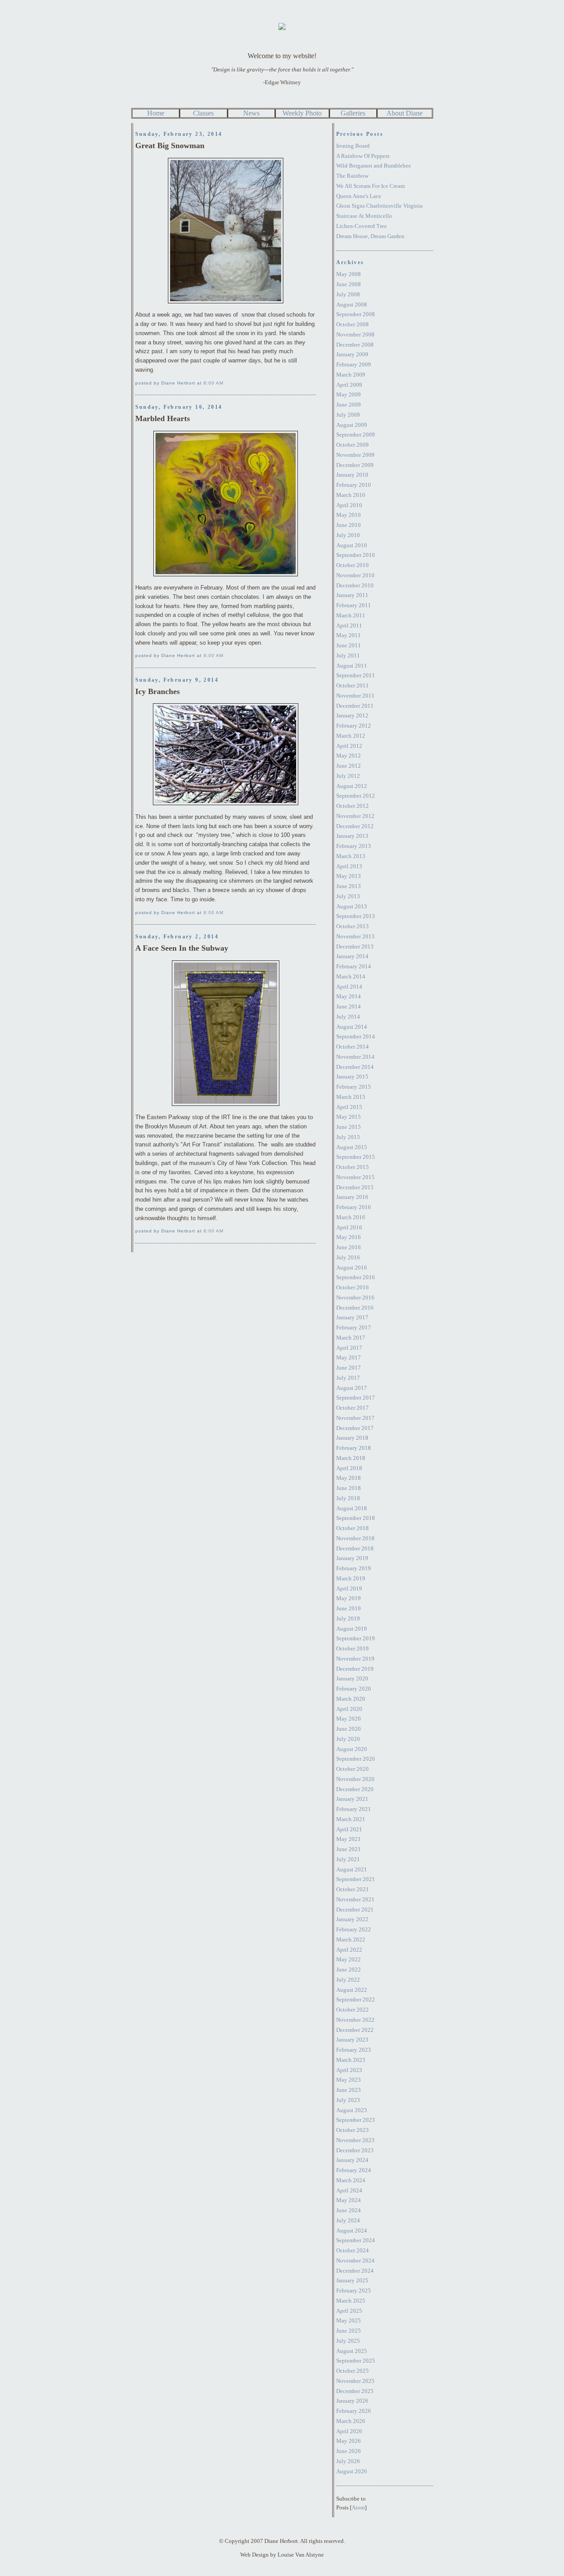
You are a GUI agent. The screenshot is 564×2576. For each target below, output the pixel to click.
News (251, 113)
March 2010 (351, 495)
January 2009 (352, 354)
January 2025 (352, 2280)
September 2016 (356, 1277)
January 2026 (352, 2401)
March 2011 (351, 615)
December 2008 (355, 345)
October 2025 (352, 2371)
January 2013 (352, 836)
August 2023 (352, 2110)
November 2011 (355, 696)
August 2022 (352, 1990)
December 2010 (355, 585)
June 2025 (349, 2331)
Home (156, 113)
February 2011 (354, 605)
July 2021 (348, 1859)
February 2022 (354, 1929)
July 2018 (348, 1498)
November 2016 (355, 1297)
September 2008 (356, 314)
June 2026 (349, 2451)
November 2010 (355, 575)
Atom (358, 2507)
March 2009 (351, 375)
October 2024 (352, 2250)
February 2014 (354, 966)
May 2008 (349, 274)
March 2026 (351, 2421)
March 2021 (351, 1819)
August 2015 (352, 1147)
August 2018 (352, 1508)
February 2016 (354, 1207)
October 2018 (352, 1528)
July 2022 (348, 1980)
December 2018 (355, 1548)
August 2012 (352, 786)
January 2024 (352, 2160)
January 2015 (352, 1077)
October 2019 (352, 1648)
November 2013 (355, 936)
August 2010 (352, 545)
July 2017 (348, 1378)
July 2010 (348, 535)
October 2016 (352, 1287)
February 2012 (354, 726)
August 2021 (352, 1869)
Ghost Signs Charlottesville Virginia (379, 206)
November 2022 (355, 2020)
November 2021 (355, 1899)
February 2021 (354, 1809)
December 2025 (355, 2391)
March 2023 (351, 2060)
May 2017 (349, 1357)
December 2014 (355, 1067)
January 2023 (352, 2040)
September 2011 (356, 675)
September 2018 (356, 1518)
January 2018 (352, 1438)
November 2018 (355, 1538)
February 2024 (354, 2170)
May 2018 (349, 1478)
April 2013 (349, 866)
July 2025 (348, 2341)
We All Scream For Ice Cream (371, 186)
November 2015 (355, 1177)
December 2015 (355, 1187)
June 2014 (349, 1006)
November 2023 (355, 2140)
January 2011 (352, 595)
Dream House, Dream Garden (370, 236)
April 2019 (349, 1589)
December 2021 (355, 1910)
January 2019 (352, 1558)
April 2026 (349, 2431)
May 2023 (349, 2080)
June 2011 (349, 645)
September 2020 (356, 1759)
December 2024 (355, 2271)
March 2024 (351, 2180)
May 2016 (349, 1237)
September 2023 (356, 2120)
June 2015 (349, 1127)
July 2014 (348, 1017)
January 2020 (352, 1678)
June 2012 (349, 766)
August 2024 (352, 2231)
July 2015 (348, 1137)
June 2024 (349, 2210)
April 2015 (349, 1107)
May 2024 (349, 2200)
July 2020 (348, 1739)
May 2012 (349, 756)
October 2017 (352, 1408)
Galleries (353, 113)
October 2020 (352, 1769)
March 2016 (351, 1217)
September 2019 (356, 1638)
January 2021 (352, 1799)
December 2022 (355, 2030)
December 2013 (355, 946)
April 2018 (349, 1468)
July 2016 (348, 1257)
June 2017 (349, 1368)
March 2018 (351, 1458)
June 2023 (349, 2090)
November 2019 (355, 1659)
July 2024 (348, 2220)
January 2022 (352, 1919)
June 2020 (349, 1729)
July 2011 (348, 655)
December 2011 (355, 706)
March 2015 (351, 1097)
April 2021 (349, 1829)
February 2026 (354, 2411)
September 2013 (356, 916)
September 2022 (356, 1999)
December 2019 (355, 1669)
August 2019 (352, 1629)
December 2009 (355, 465)
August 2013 (352, 906)
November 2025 (355, 2381)
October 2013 (352, 926)
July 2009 (348, 415)
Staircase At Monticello (364, 216)
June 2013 (349, 886)
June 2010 (349, 525)
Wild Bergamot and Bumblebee (374, 166)
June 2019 (349, 1608)
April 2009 (349, 385)
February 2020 (354, 1689)
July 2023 (348, 2100)
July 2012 (348, 776)
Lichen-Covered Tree (362, 226)
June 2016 (349, 1247)
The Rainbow (352, 176)
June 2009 (349, 405)
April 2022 (349, 1950)
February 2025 (354, 2290)
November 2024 (355, 2261)
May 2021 (349, 1839)
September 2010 (356, 555)
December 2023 (355, 2150)
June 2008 (349, 284)
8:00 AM (213, 383)
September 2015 (356, 1157)
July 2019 (348, 1618)
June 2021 (349, 1849)
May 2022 (349, 1959)
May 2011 (349, 635)
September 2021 (356, 1879)
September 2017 (356, 1398)
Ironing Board (353, 146)
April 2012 (349, 746)
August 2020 (352, 1749)
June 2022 (349, 1969)
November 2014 (355, 1057)
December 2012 (355, 826)
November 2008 (355, 334)
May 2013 (349, 876)
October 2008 (352, 324)
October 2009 (352, 445)
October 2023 (352, 2130)
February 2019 (354, 1568)
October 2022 (352, 2010)
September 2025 (356, 2361)
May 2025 (349, 2320)
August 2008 (352, 304)
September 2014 (356, 1036)
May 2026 (349, 2441)
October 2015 (352, 1167)
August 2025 (352, 2351)
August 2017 (352, 1388)
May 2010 (349, 515)
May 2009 (349, 394)
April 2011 (349, 625)
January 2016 (352, 1197)
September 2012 (356, 796)
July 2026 (348, 2461)
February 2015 (354, 1087)
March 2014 (351, 976)
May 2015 (349, 1117)
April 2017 (349, 1348)
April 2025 (349, 2311)
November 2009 (355, 455)
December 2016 (355, 1308)
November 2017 (355, 1418)
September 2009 (356, 435)
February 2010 (354, 485)
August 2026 (352, 2471)
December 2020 (355, 1789)
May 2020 (349, 1719)
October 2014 (352, 1047)
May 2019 (349, 1598)
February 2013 (354, 846)
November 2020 (355, 1779)
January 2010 (352, 475)
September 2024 (356, 2240)
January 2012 (352, 715)
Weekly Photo (302, 113)
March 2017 (351, 1338)
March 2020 (351, 1699)
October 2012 (352, 806)
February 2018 (354, 1448)
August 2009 (352, 425)
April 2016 (349, 1227)
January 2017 (352, 1317)
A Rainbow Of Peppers (363, 156)
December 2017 (355, 1428)
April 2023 (349, 2070)
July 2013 (348, 896)
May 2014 (349, 996)
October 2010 (352, 565)
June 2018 (349, 1488)
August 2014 (352, 1027)
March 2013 (351, 856)
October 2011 (352, 685)
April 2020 (349, 1709)
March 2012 (351, 736)
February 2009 (354, 364)
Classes (203, 113)
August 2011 (352, 666)
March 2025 (351, 2301)
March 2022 (351, 1939)
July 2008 (348, 294)
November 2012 (355, 816)
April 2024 (349, 2190)
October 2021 (352, 1889)
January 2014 (352, 956)
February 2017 (354, 1327)
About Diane (404, 113)
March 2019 (351, 1578)
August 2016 (352, 1267)
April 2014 (349, 987)
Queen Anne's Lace (359, 196)
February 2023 (354, 2050)
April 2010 (349, 505)
